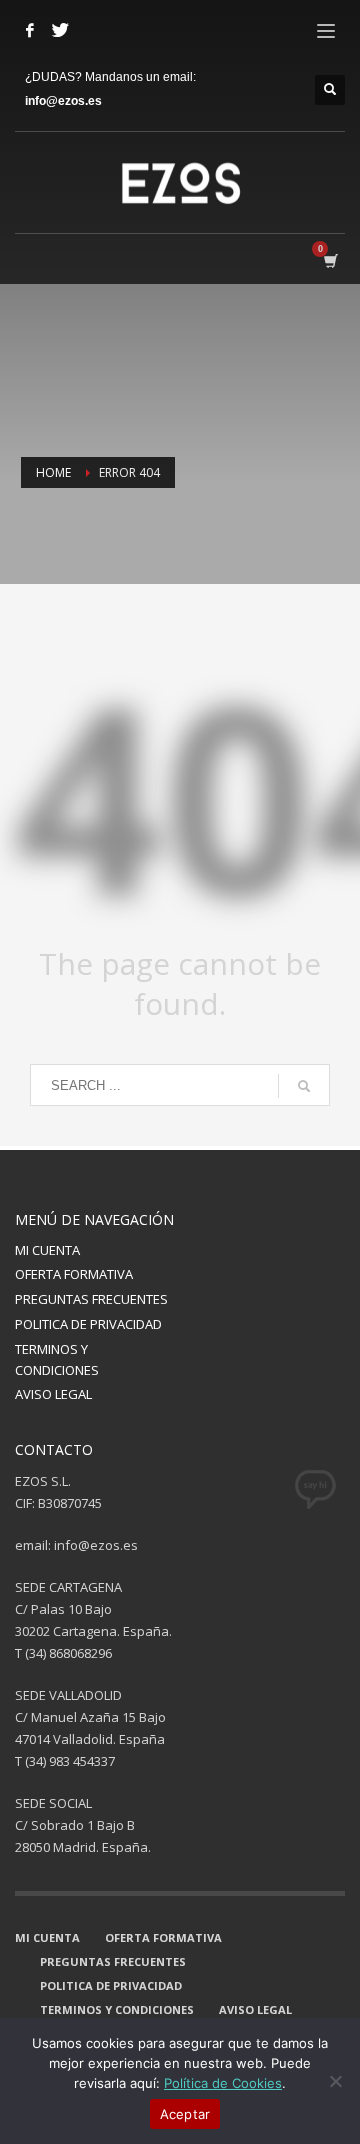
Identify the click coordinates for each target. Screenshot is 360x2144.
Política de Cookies (223, 2083)
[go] (304, 1086)
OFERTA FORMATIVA (74, 1274)
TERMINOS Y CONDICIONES (57, 1359)
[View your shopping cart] (329, 260)
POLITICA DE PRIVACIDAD (88, 1324)
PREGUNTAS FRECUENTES (91, 1299)
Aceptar (185, 2114)
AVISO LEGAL (53, 1394)
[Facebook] (30, 30)
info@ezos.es (63, 101)
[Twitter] (60, 30)
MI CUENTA (47, 1250)
